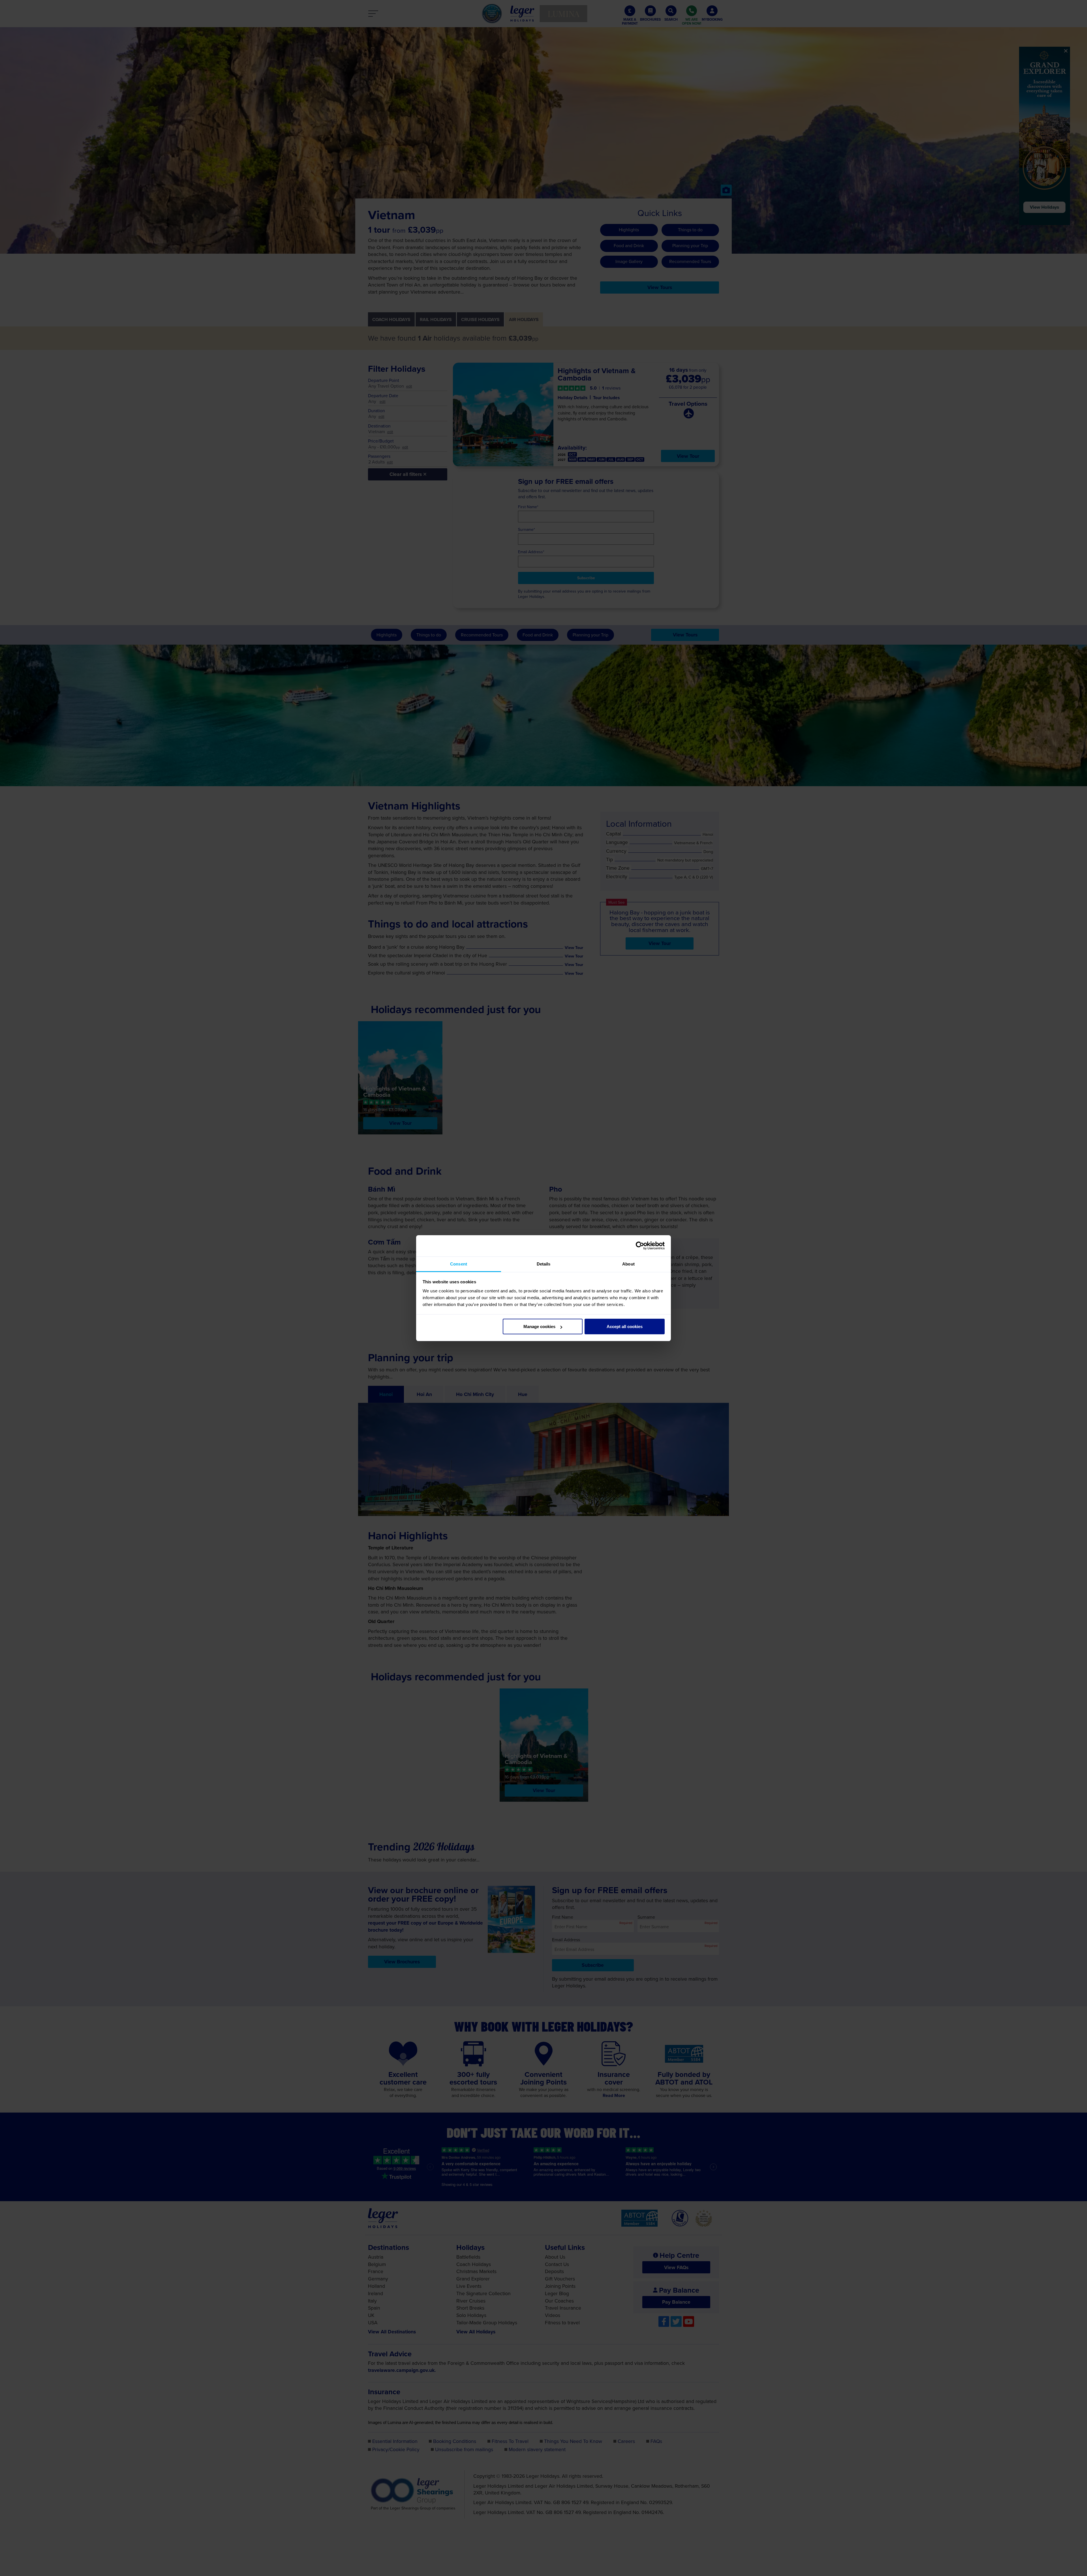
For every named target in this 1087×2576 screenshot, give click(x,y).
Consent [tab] (459, 1264)
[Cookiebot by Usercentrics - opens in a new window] (640, 1246)
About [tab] (628, 1264)
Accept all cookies (625, 1327)
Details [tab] (544, 1264)
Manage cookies (539, 1327)
